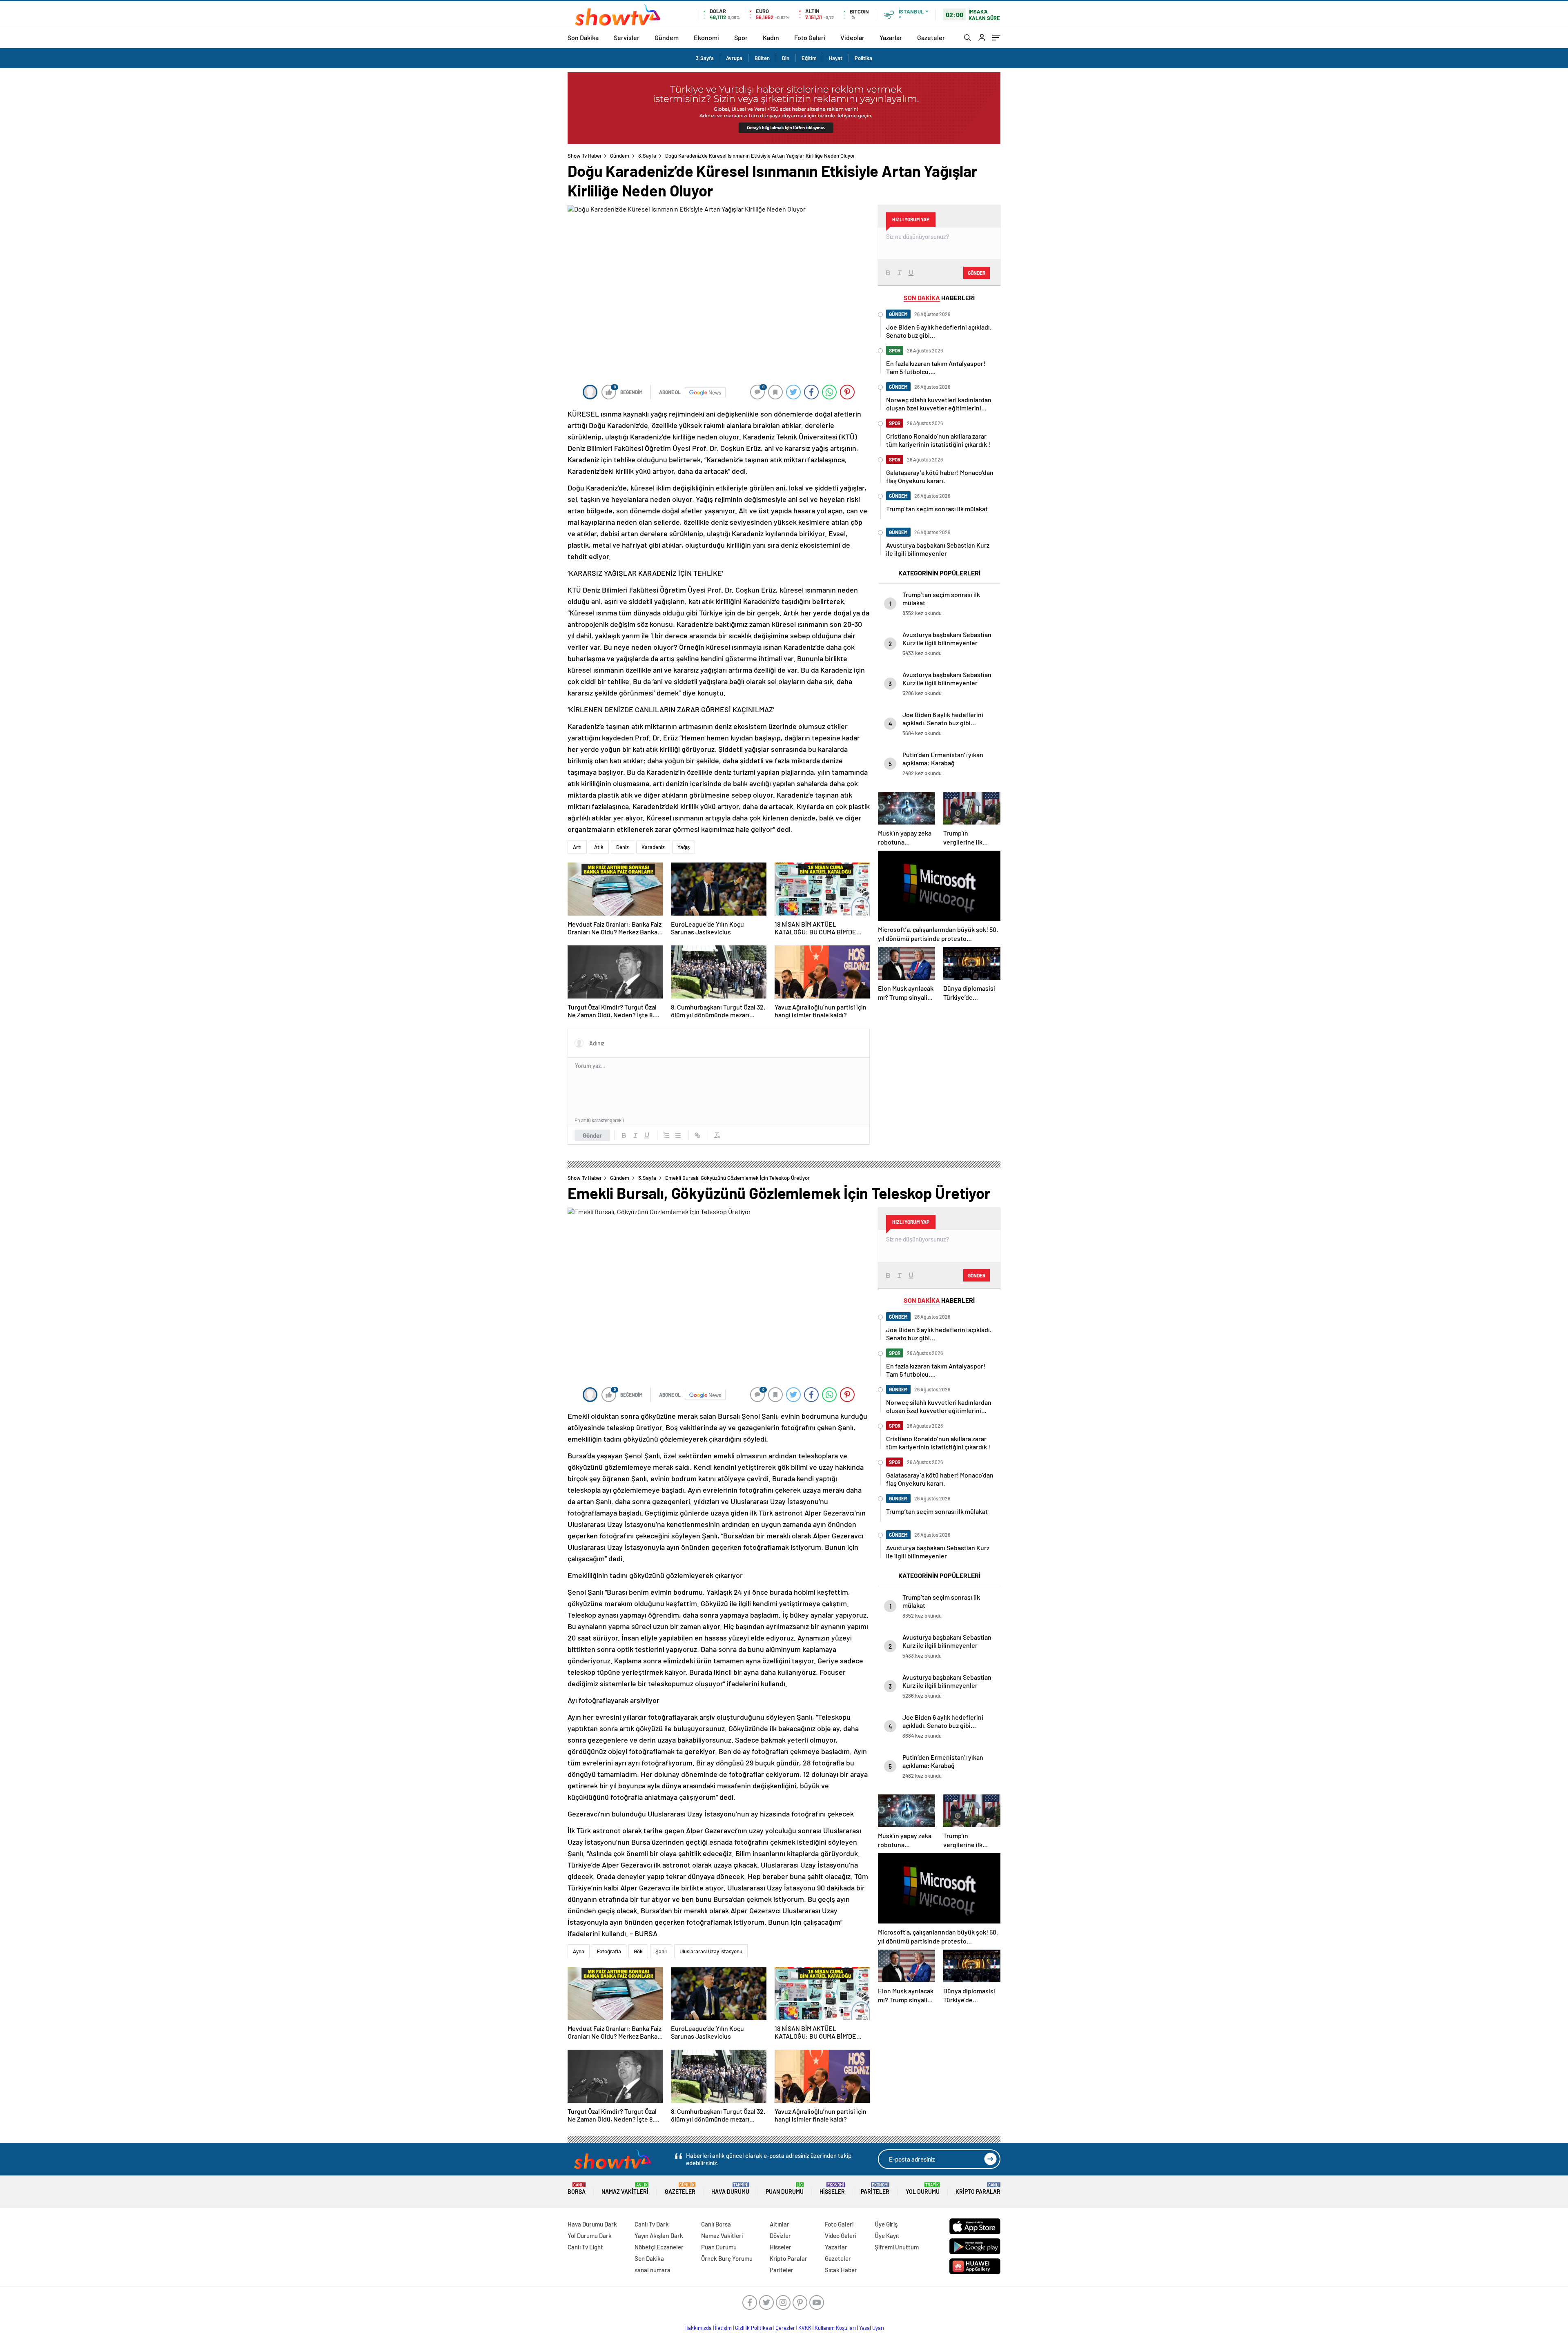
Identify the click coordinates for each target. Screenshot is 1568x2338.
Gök (638, 1951)
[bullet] (678, 1135)
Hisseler (832, 2189)
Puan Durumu (785, 2189)
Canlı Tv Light (585, 2247)
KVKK (805, 2328)
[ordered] (666, 1135)
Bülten (762, 58)
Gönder (592, 1135)
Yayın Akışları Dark (659, 2235)
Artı (577, 847)
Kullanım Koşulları (835, 2328)
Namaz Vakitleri (625, 2189)
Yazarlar (891, 37)
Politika (863, 58)
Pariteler (875, 2189)
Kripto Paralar (978, 2189)
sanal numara (653, 2270)
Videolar (852, 37)
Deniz (623, 847)
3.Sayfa (705, 58)
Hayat (836, 58)
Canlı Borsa (716, 2224)
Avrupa (734, 58)
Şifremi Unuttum (897, 2247)
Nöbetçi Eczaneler (659, 2247)
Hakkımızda (698, 2328)
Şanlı (661, 1951)
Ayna (579, 1951)
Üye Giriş (886, 2224)
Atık (599, 847)
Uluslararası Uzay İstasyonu (711, 1951)
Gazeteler (931, 37)
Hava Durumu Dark (592, 2224)
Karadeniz (653, 847)
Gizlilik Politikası (754, 2328)
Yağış (684, 847)
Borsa (577, 2189)
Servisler (627, 37)
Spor (741, 37)
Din (786, 58)
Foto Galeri (810, 37)
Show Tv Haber (585, 156)
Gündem (667, 37)
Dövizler (780, 2235)
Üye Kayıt (887, 2235)
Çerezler (785, 2328)
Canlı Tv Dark (652, 2224)
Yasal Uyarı (872, 2328)
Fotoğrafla (609, 1951)
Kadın (771, 37)
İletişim (723, 2328)
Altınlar (780, 2224)
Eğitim (809, 58)
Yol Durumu (923, 2189)
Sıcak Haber (841, 2270)
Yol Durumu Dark (590, 2235)
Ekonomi (706, 37)
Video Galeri (841, 2235)
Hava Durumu (730, 2189)
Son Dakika (583, 37)
